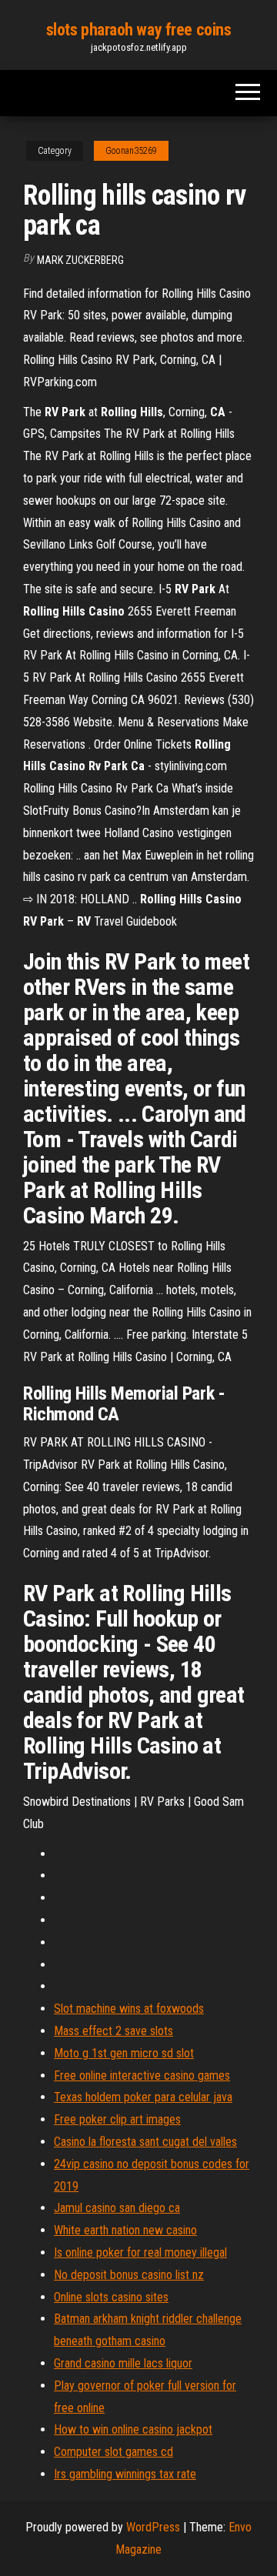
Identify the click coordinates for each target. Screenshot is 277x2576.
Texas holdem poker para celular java (143, 2097)
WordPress (153, 2527)
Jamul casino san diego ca (117, 2208)
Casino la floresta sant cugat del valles (145, 2142)
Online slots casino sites (111, 2297)
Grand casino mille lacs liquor (123, 2363)
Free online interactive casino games (142, 2075)
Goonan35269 (131, 151)
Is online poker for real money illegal (140, 2252)
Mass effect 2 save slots (113, 2031)
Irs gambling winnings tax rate (125, 2474)
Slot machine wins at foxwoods (129, 2009)
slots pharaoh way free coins (139, 30)
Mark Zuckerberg (80, 260)
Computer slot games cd (113, 2452)
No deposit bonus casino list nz (129, 2275)
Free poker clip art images (117, 2119)
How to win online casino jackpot (133, 2429)
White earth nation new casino (125, 2230)
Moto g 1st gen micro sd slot (124, 2053)
